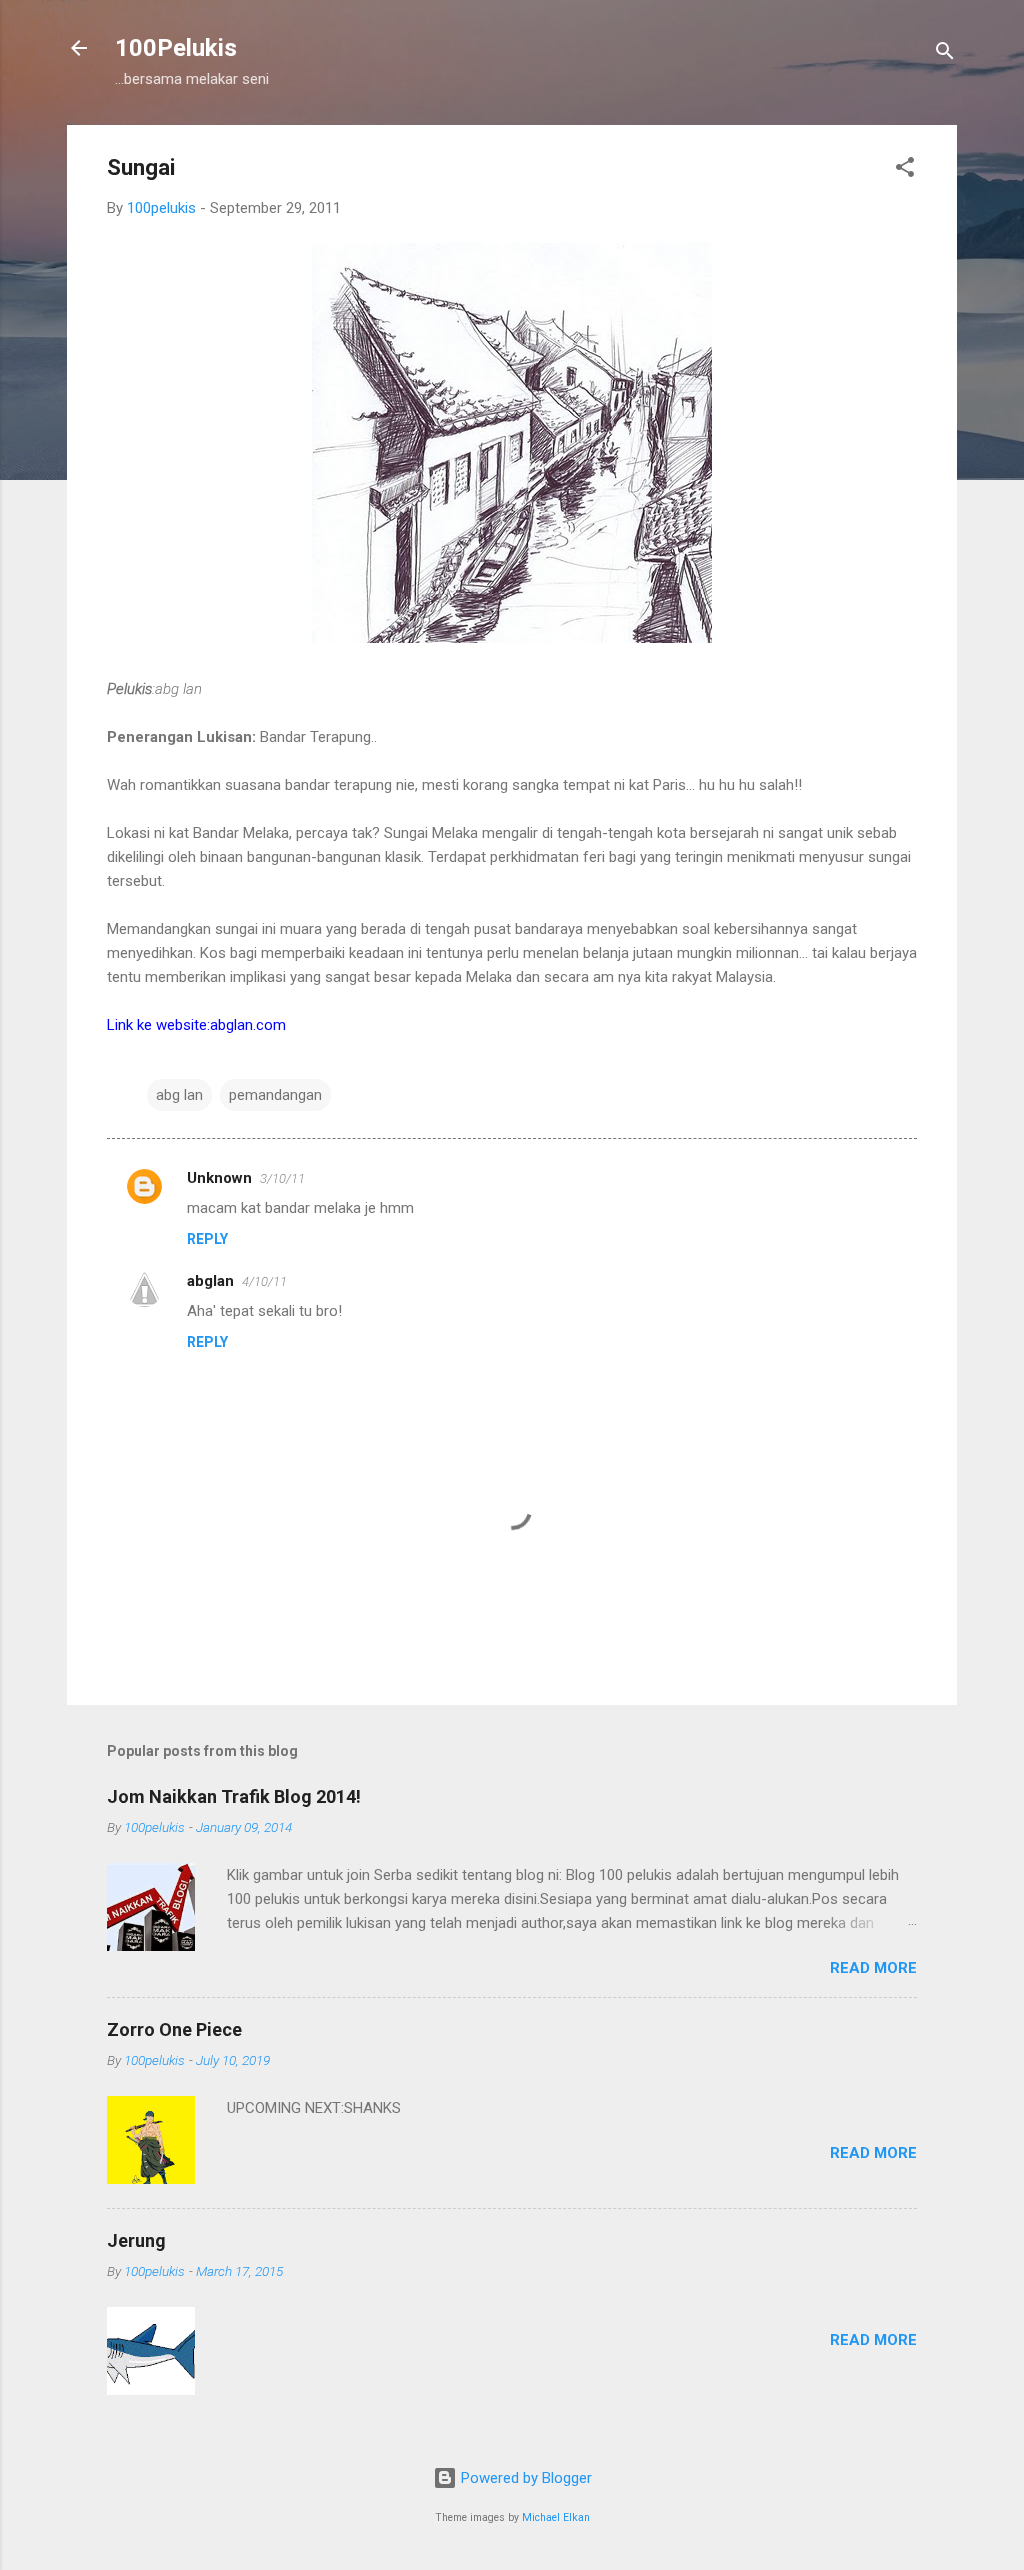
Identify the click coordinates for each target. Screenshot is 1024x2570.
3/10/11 (282, 1178)
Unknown (219, 1178)
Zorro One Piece (174, 2029)
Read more (873, 1968)
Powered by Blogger (524, 2478)
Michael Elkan (556, 2517)
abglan (210, 1281)
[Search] (945, 54)
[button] (905, 170)
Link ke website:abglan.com (196, 1025)
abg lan (179, 1095)
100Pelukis (176, 48)
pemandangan (275, 1095)
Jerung (136, 2240)
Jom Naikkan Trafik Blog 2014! (234, 1796)
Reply (207, 1239)
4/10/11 (264, 1281)
